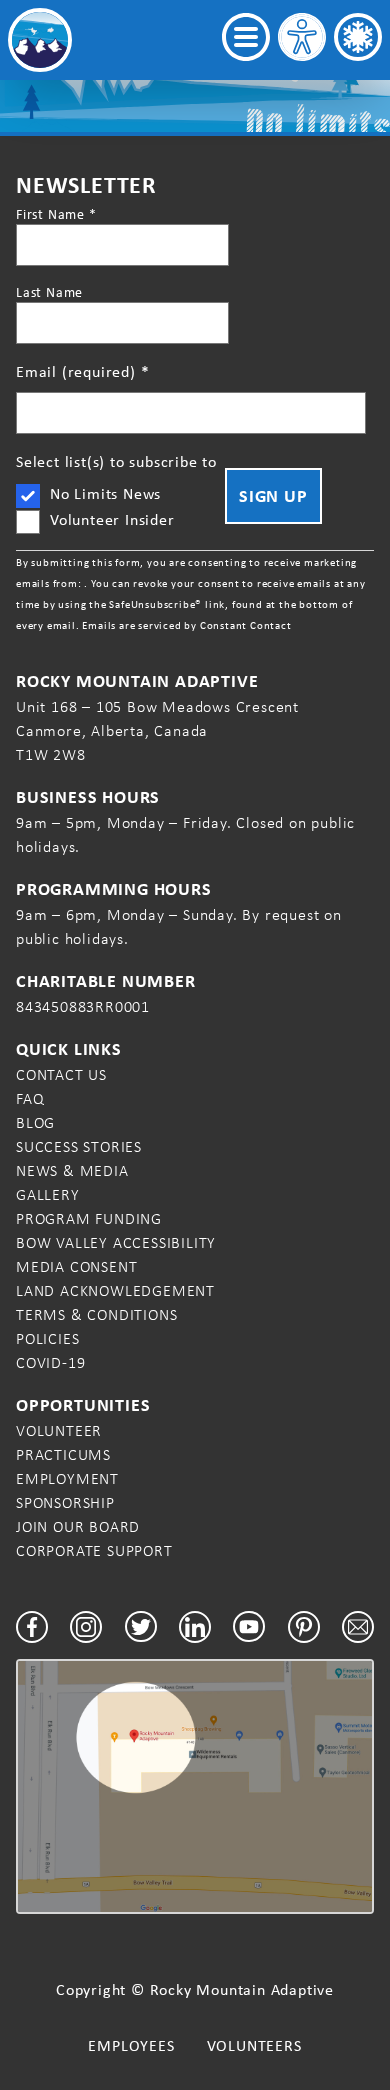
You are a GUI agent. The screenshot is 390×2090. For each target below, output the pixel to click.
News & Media (72, 1170)
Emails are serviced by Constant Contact (186, 625)
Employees (131, 2045)
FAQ (30, 1098)
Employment (67, 1478)
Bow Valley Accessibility (116, 1242)
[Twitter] (141, 1626)
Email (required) (82, 371)
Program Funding (89, 1218)
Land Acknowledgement (115, 1290)
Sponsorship (65, 1502)
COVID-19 (50, 1362)
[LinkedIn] (195, 1627)
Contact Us (61, 1074)
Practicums (63, 1454)
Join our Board (78, 1526)
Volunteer (59, 1430)
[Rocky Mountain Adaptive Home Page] (40, 40)
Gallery (48, 1194)
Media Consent (76, 1266)
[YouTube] (249, 1627)
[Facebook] (32, 1627)
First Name (56, 214)
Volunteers (254, 2045)
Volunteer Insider (112, 519)
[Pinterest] (304, 1627)
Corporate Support (94, 1550)
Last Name (49, 292)
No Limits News (105, 493)
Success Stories (79, 1146)
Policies (47, 1338)
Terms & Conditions (96, 1314)
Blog (35, 1122)
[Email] (358, 1627)
